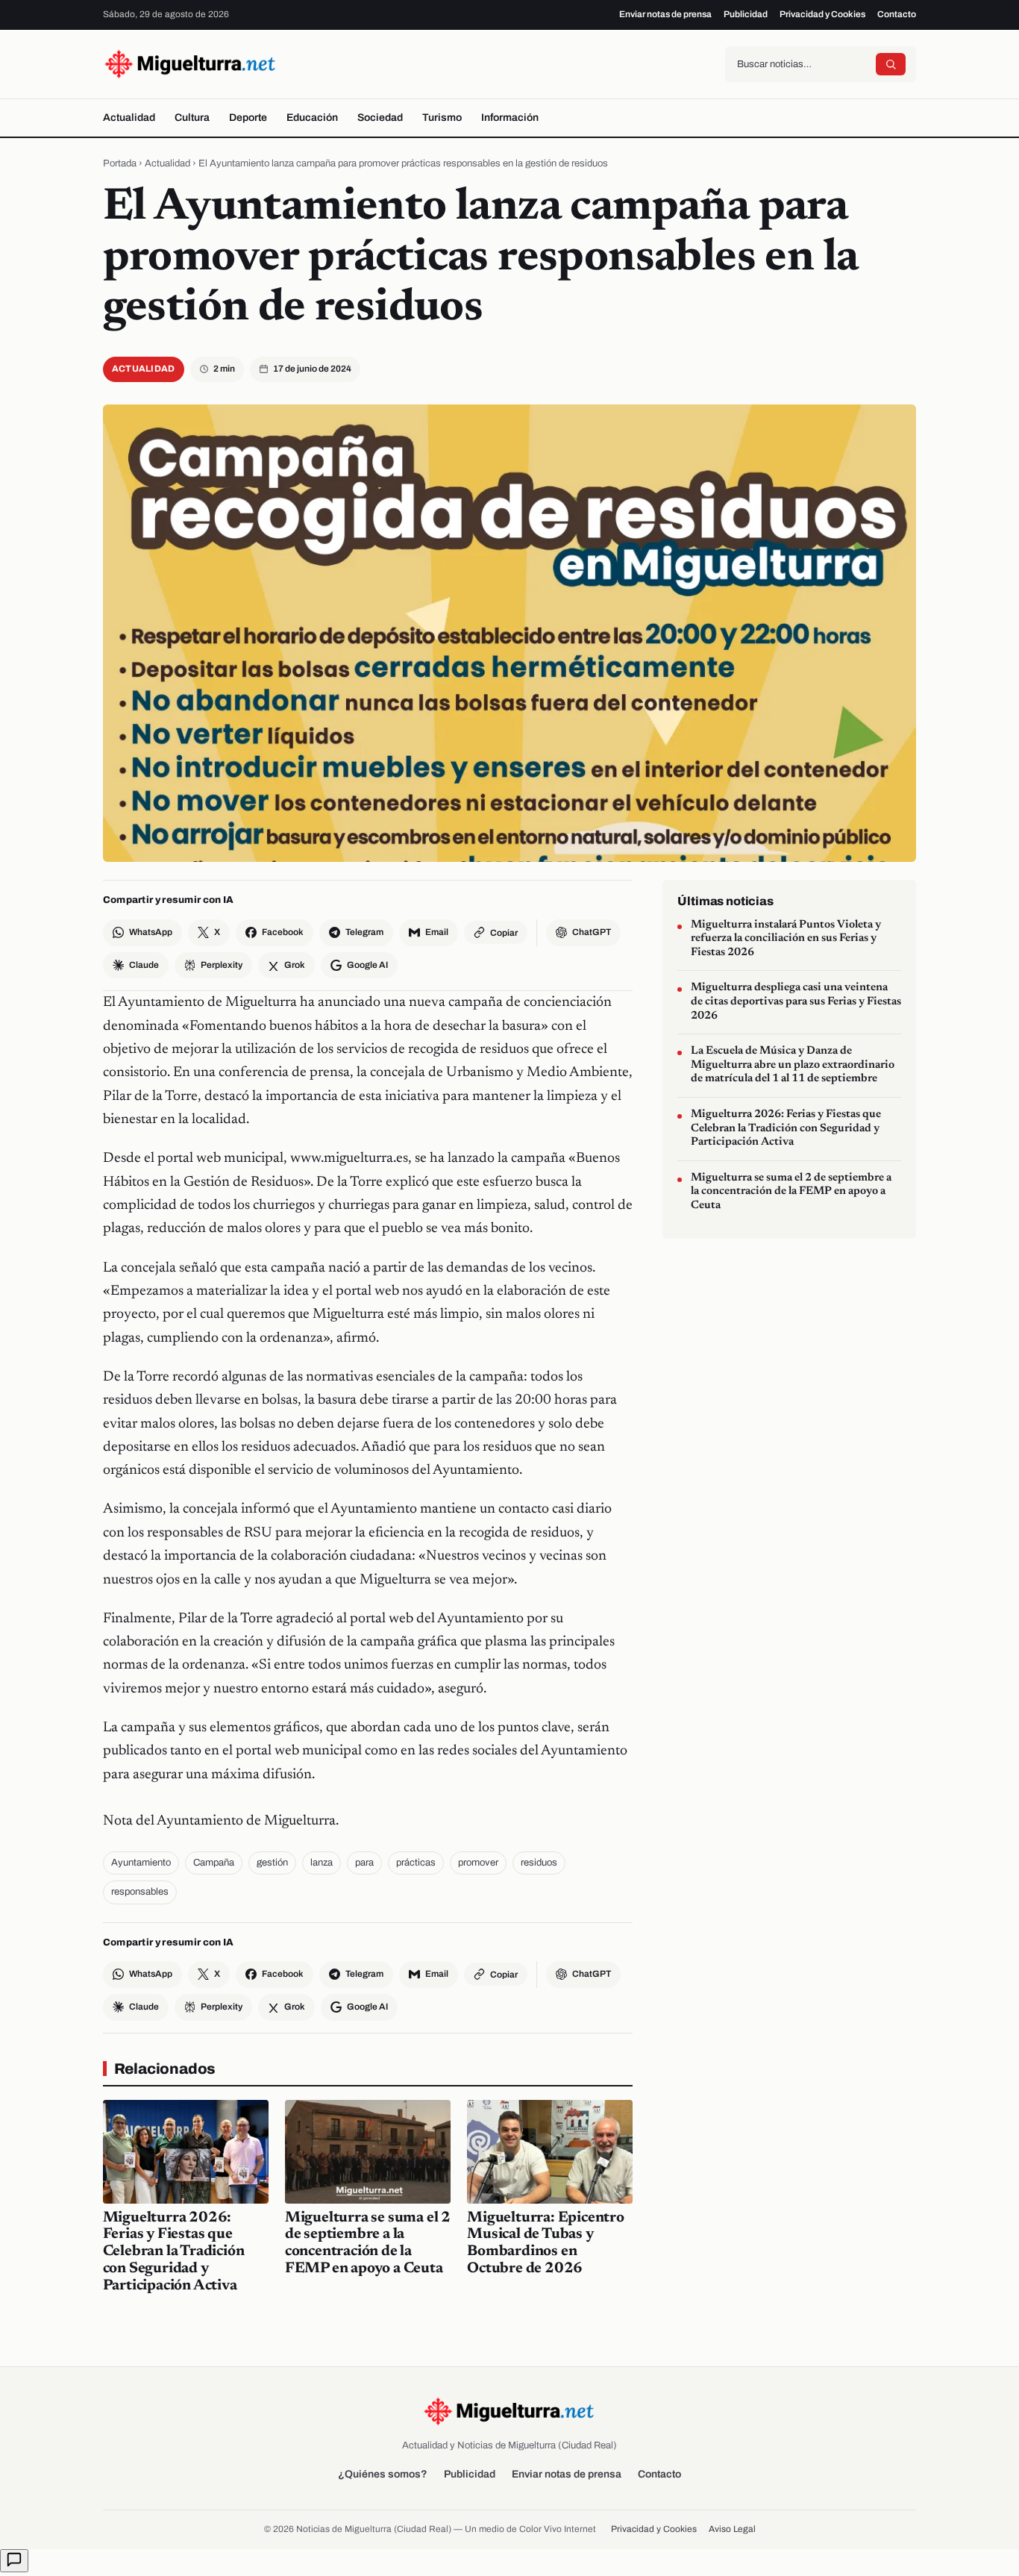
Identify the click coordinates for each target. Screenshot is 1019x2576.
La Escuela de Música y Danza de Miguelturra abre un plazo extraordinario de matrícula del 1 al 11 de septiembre (793, 1066)
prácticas (416, 1863)
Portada (120, 163)
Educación (312, 118)
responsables (140, 1892)
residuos (539, 1863)
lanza (322, 1863)
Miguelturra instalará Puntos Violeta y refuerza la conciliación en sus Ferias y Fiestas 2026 (786, 939)
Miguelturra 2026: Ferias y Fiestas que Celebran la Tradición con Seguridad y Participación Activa (174, 2252)
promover (478, 1863)
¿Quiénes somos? (383, 2474)
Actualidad (129, 118)
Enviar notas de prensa (665, 14)
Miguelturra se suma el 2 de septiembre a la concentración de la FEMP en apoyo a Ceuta (791, 1192)
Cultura (192, 118)
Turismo (442, 118)
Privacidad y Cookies (822, 14)
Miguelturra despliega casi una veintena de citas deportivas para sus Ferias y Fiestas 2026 (796, 1002)
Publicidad (746, 14)
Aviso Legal (732, 2529)
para (364, 1863)
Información (510, 118)
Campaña (214, 1863)
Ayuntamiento (141, 1863)
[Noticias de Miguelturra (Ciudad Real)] (191, 64)
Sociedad (380, 118)
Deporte (248, 118)
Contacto (897, 14)
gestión (272, 1863)
